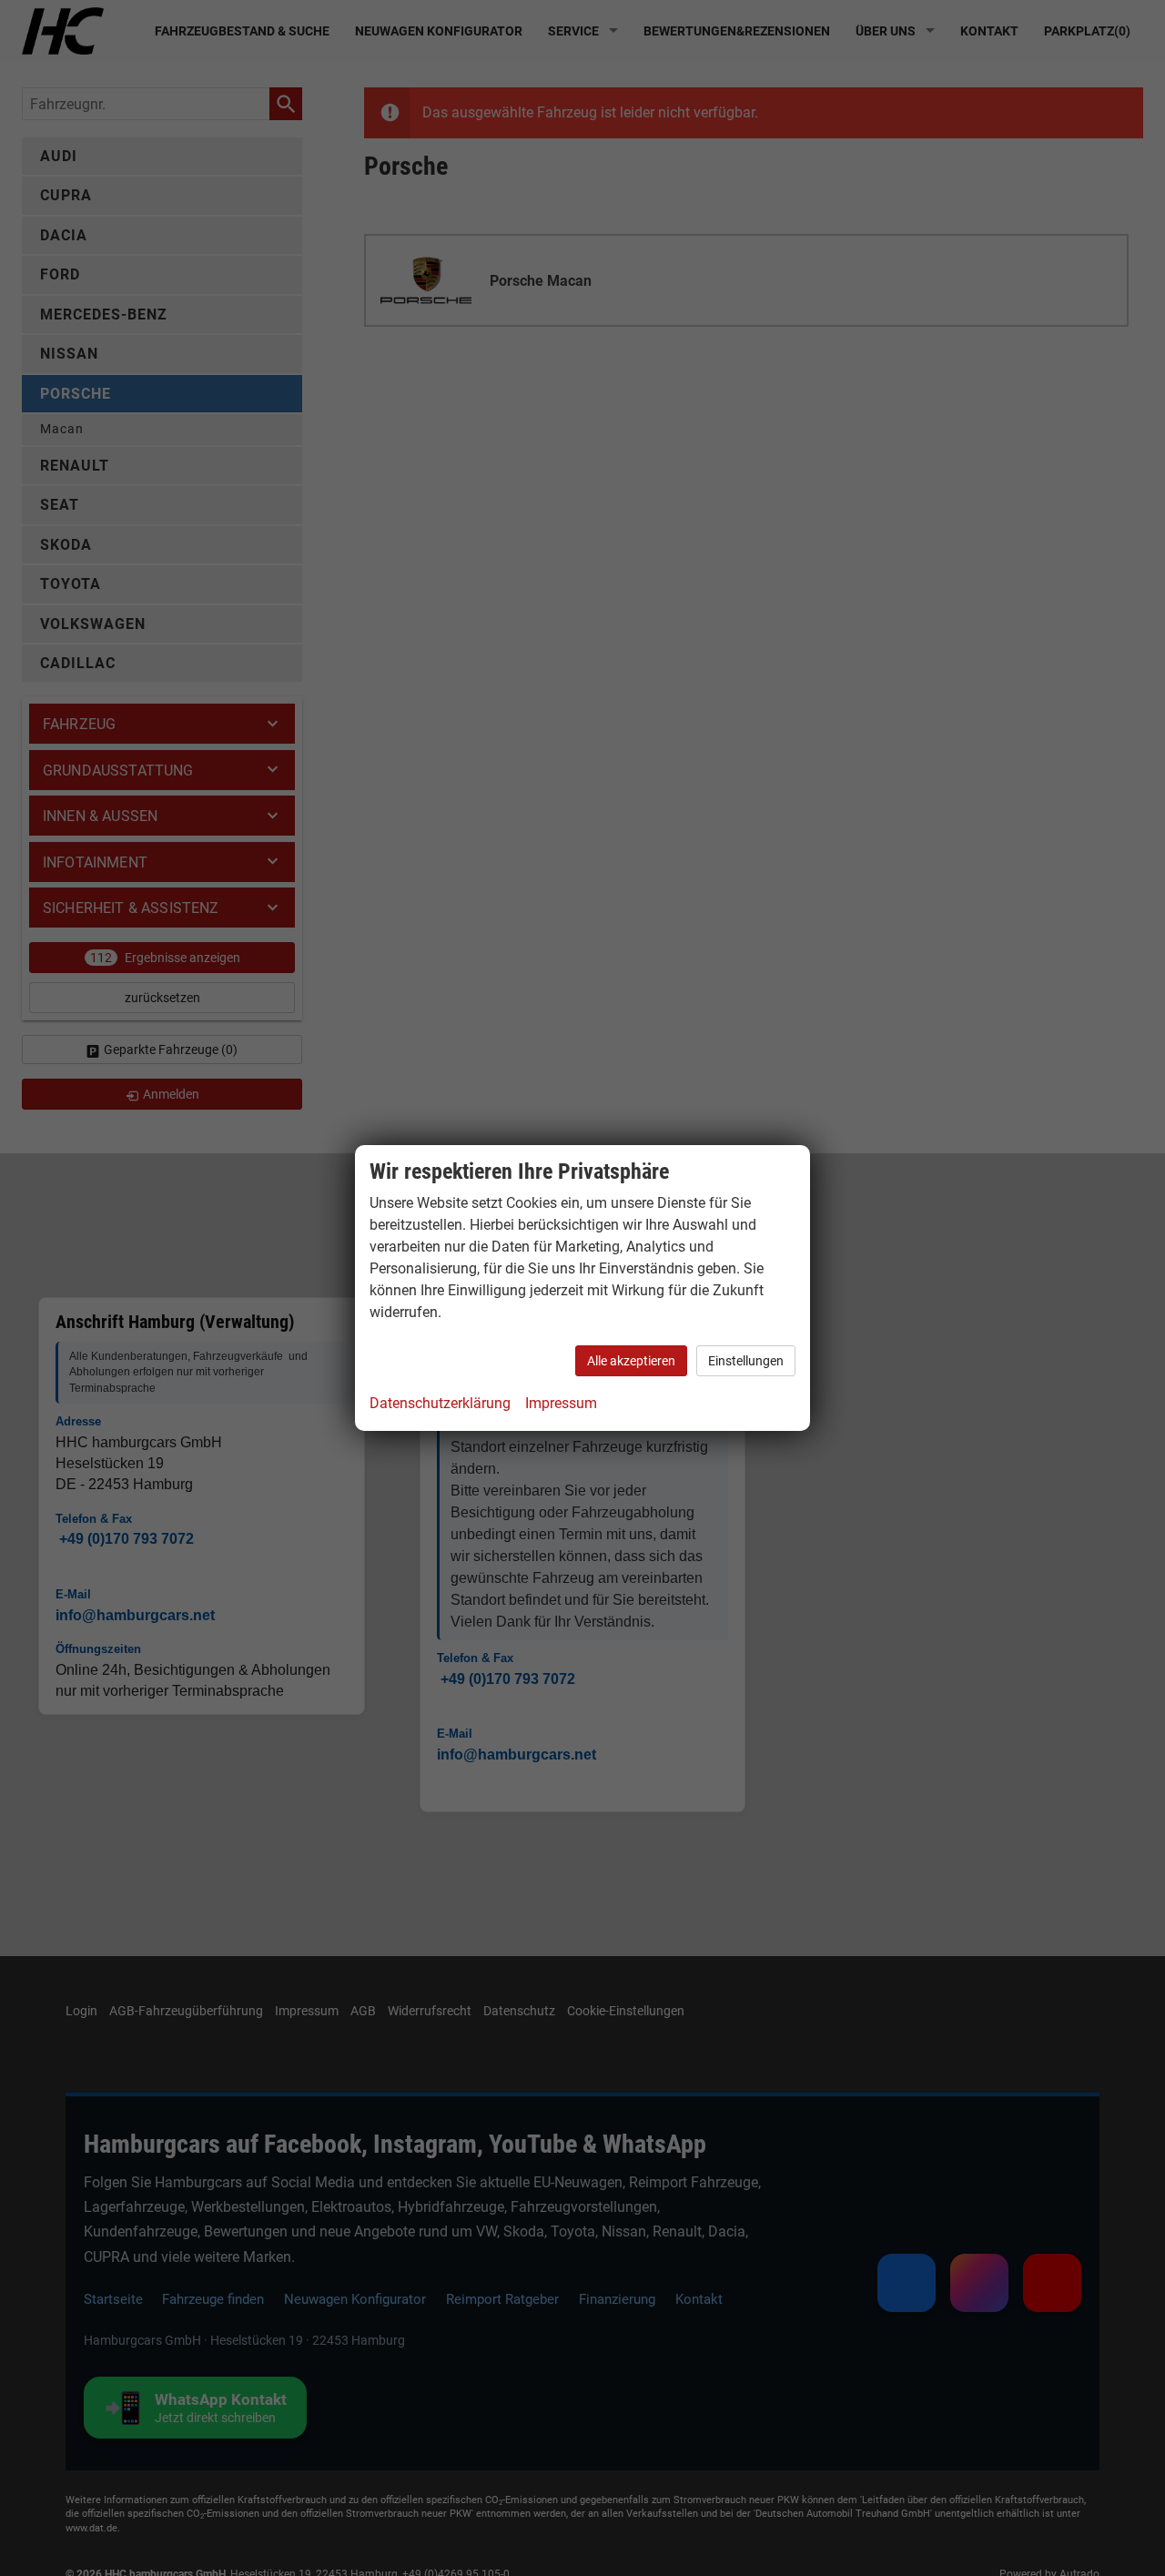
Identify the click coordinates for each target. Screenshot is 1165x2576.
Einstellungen (746, 1361)
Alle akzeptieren (631, 1361)
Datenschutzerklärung (440, 1403)
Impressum (561, 1403)
